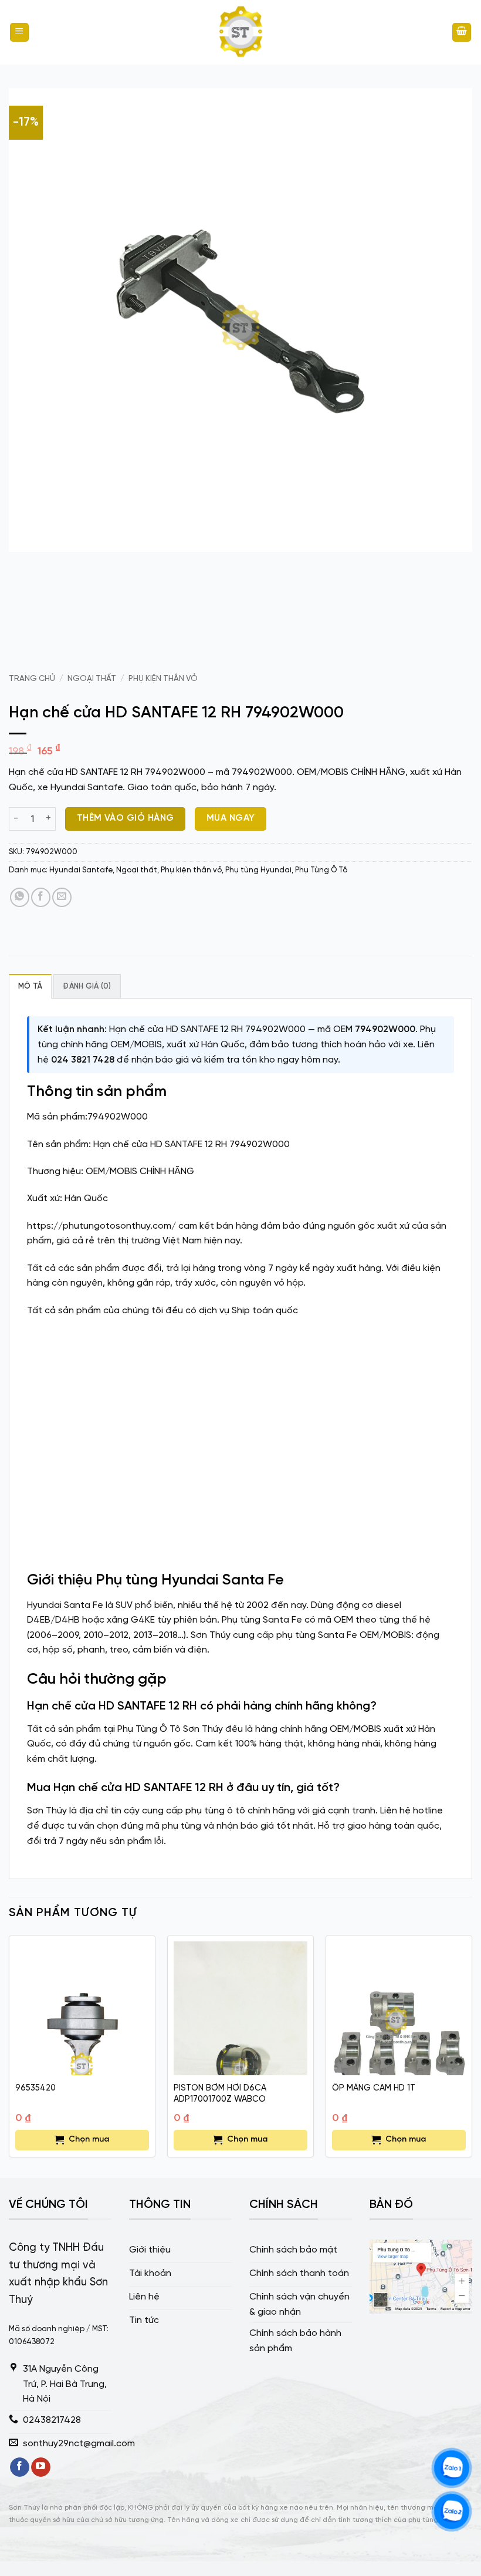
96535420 (35, 2088)
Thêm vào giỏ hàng (126, 818)
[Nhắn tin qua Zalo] (452, 2468)
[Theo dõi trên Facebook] (20, 2467)
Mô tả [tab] (30, 987)
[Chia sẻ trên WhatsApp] (20, 897)
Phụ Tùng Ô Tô (321, 870)
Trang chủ (32, 679)
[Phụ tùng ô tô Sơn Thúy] (240, 32)
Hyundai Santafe (81, 870)
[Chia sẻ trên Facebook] (41, 897)
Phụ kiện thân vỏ (163, 679)
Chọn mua (89, 2140)
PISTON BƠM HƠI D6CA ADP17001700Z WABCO (220, 2094)
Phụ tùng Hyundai (258, 870)
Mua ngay (231, 818)
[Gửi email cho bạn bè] (62, 897)
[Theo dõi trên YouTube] (41, 2467)
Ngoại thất (92, 679)
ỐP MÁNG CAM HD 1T (374, 2088)
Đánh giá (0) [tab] (87, 987)
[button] (19, 33)
